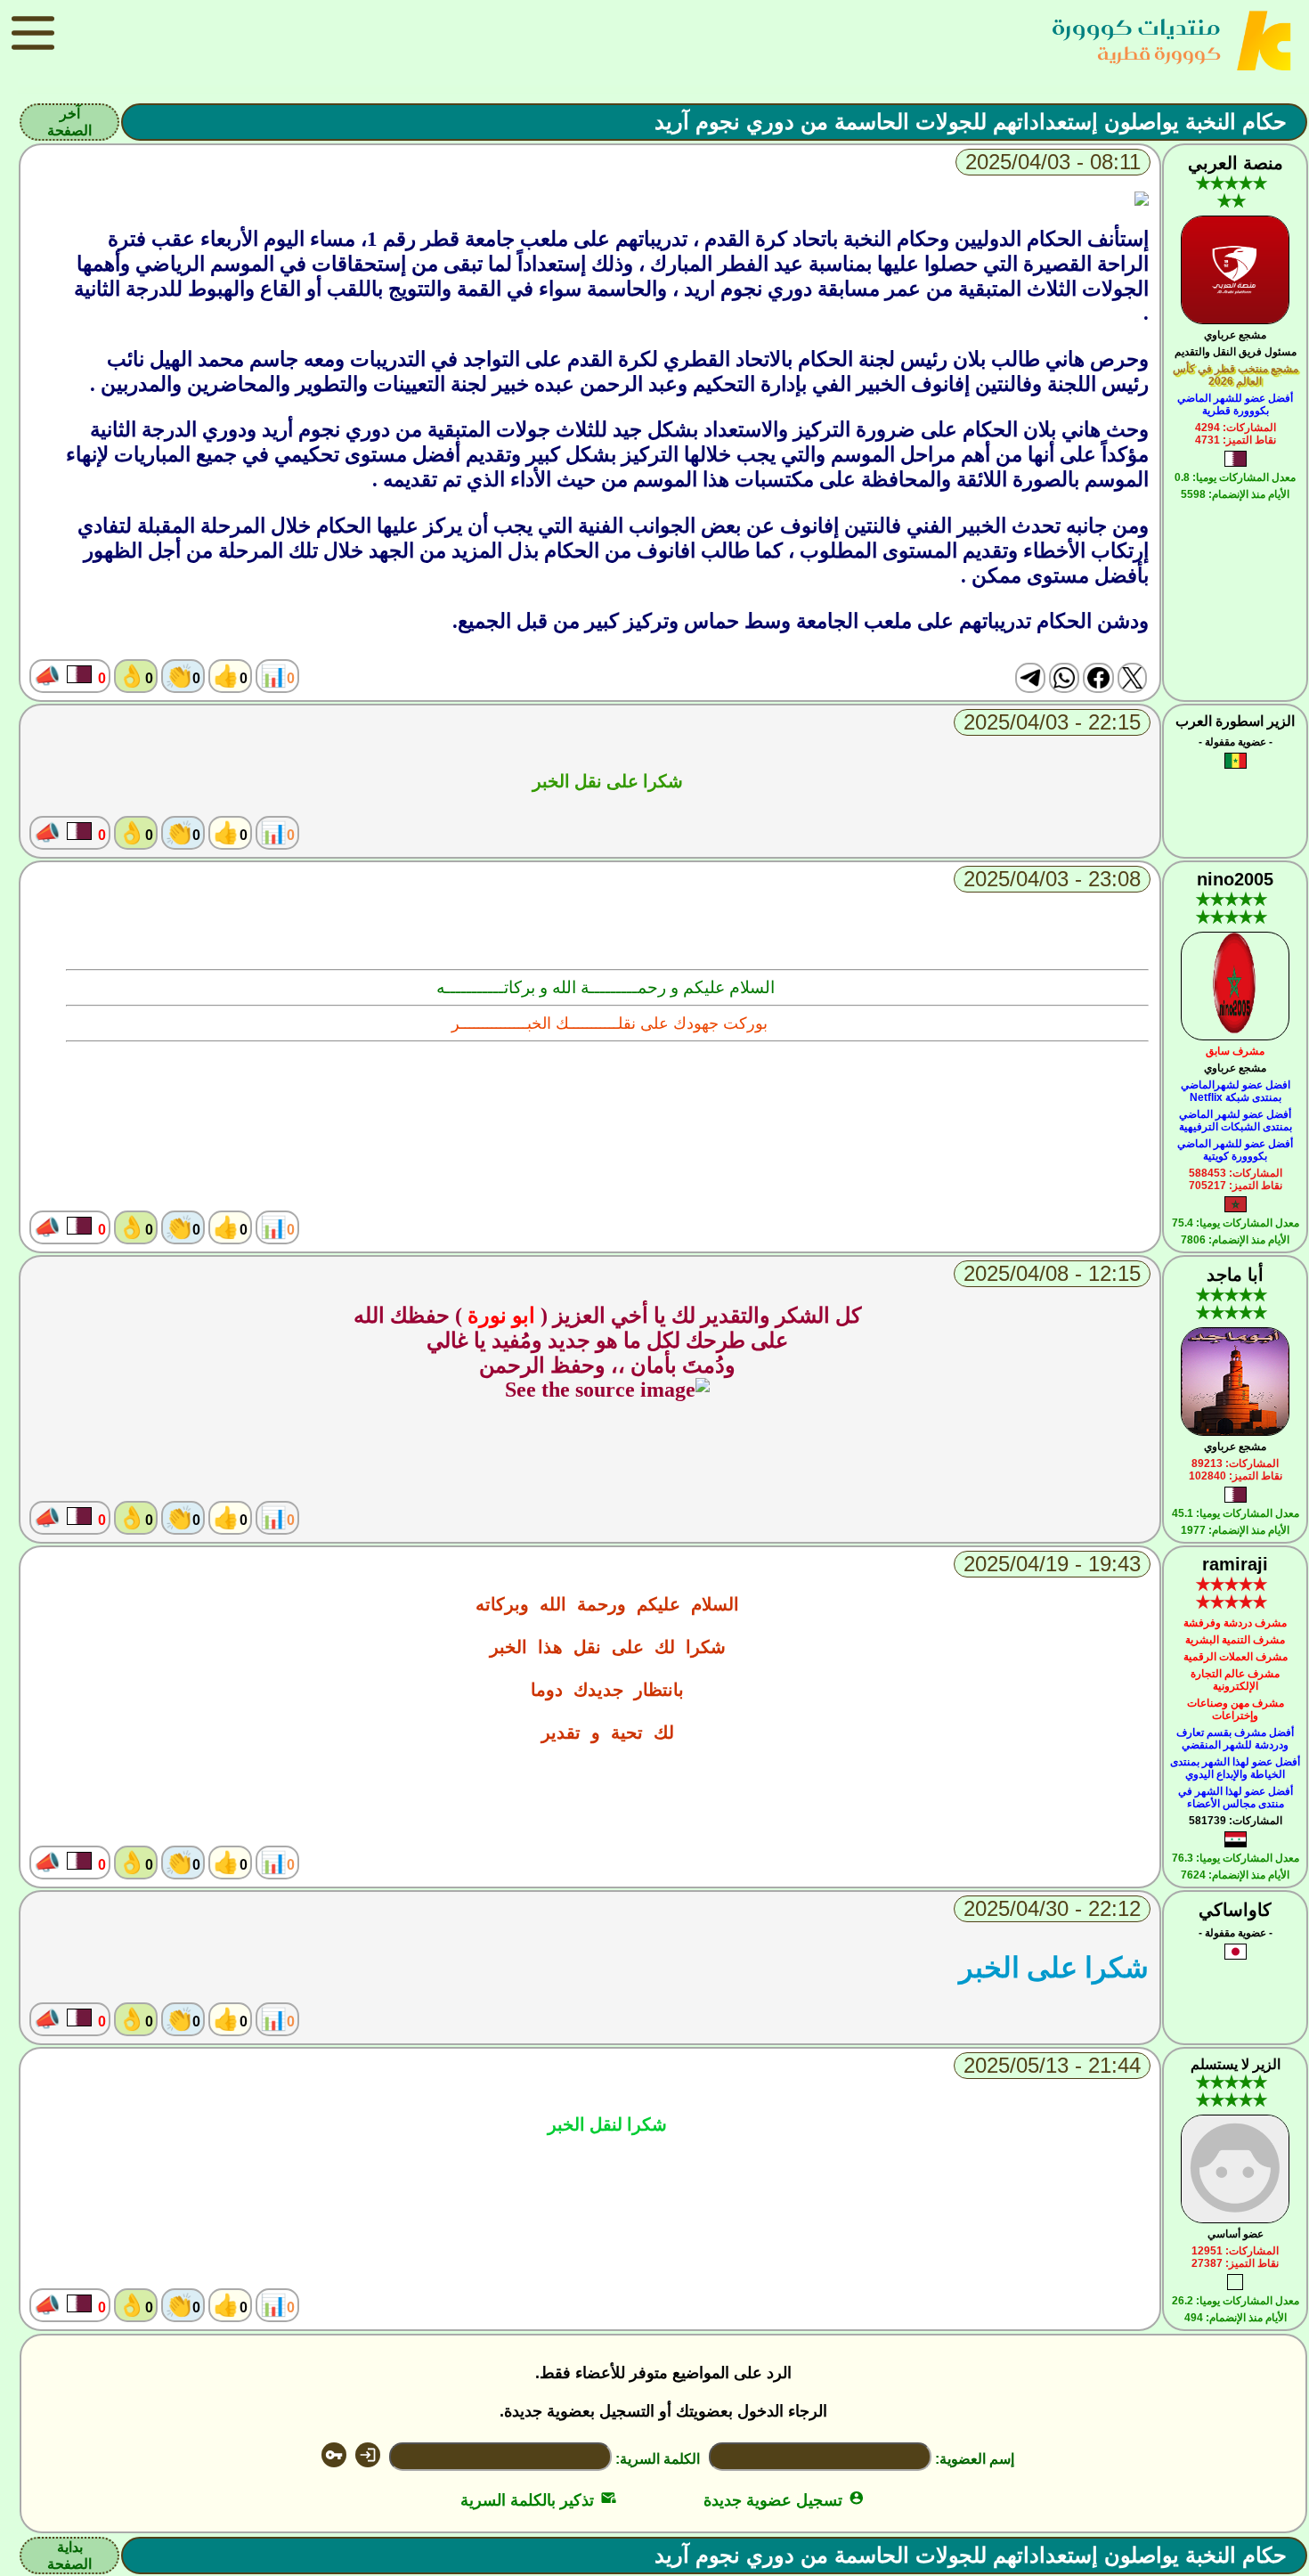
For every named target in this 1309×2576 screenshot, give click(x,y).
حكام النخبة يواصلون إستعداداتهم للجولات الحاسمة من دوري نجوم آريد (971, 122)
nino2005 (1235, 879)
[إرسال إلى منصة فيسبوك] (1098, 678)
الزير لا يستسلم (1236, 2064)
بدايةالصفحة (69, 2556)
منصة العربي (1236, 163)
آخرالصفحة (69, 122)
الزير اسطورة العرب (1235, 721)
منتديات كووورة (1136, 27)
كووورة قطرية (1159, 53)
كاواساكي (1235, 1910)
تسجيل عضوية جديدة (784, 2500)
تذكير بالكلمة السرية (538, 2500)
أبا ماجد (1235, 1275)
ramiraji (1235, 1564)
